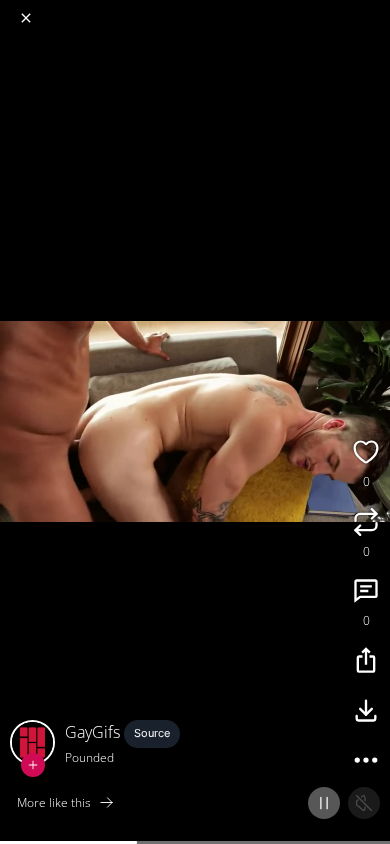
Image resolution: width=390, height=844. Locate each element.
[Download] (366, 713)
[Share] (366, 663)
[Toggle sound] (364, 803)
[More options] (366, 763)
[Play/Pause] (324, 803)
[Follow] (33, 765)
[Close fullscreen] (26, 18)
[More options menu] (372, 10)
